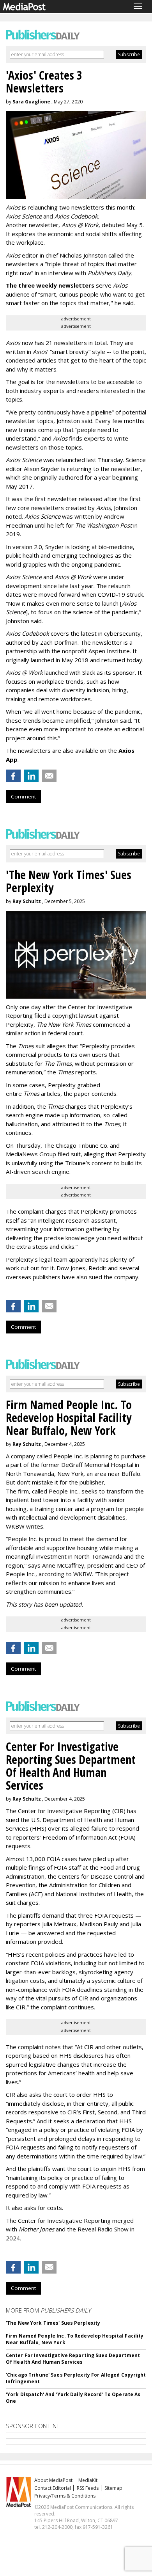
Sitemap (113, 2488)
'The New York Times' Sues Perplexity (53, 2323)
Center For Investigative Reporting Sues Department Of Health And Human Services (73, 2359)
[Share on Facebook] (13, 776)
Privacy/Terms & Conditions (65, 2496)
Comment (23, 796)
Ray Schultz (27, 901)
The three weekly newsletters (50, 285)
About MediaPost (53, 2480)
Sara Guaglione (31, 102)
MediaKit (88, 2480)
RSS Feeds (88, 2488)
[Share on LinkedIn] (31, 776)
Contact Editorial (53, 2488)
